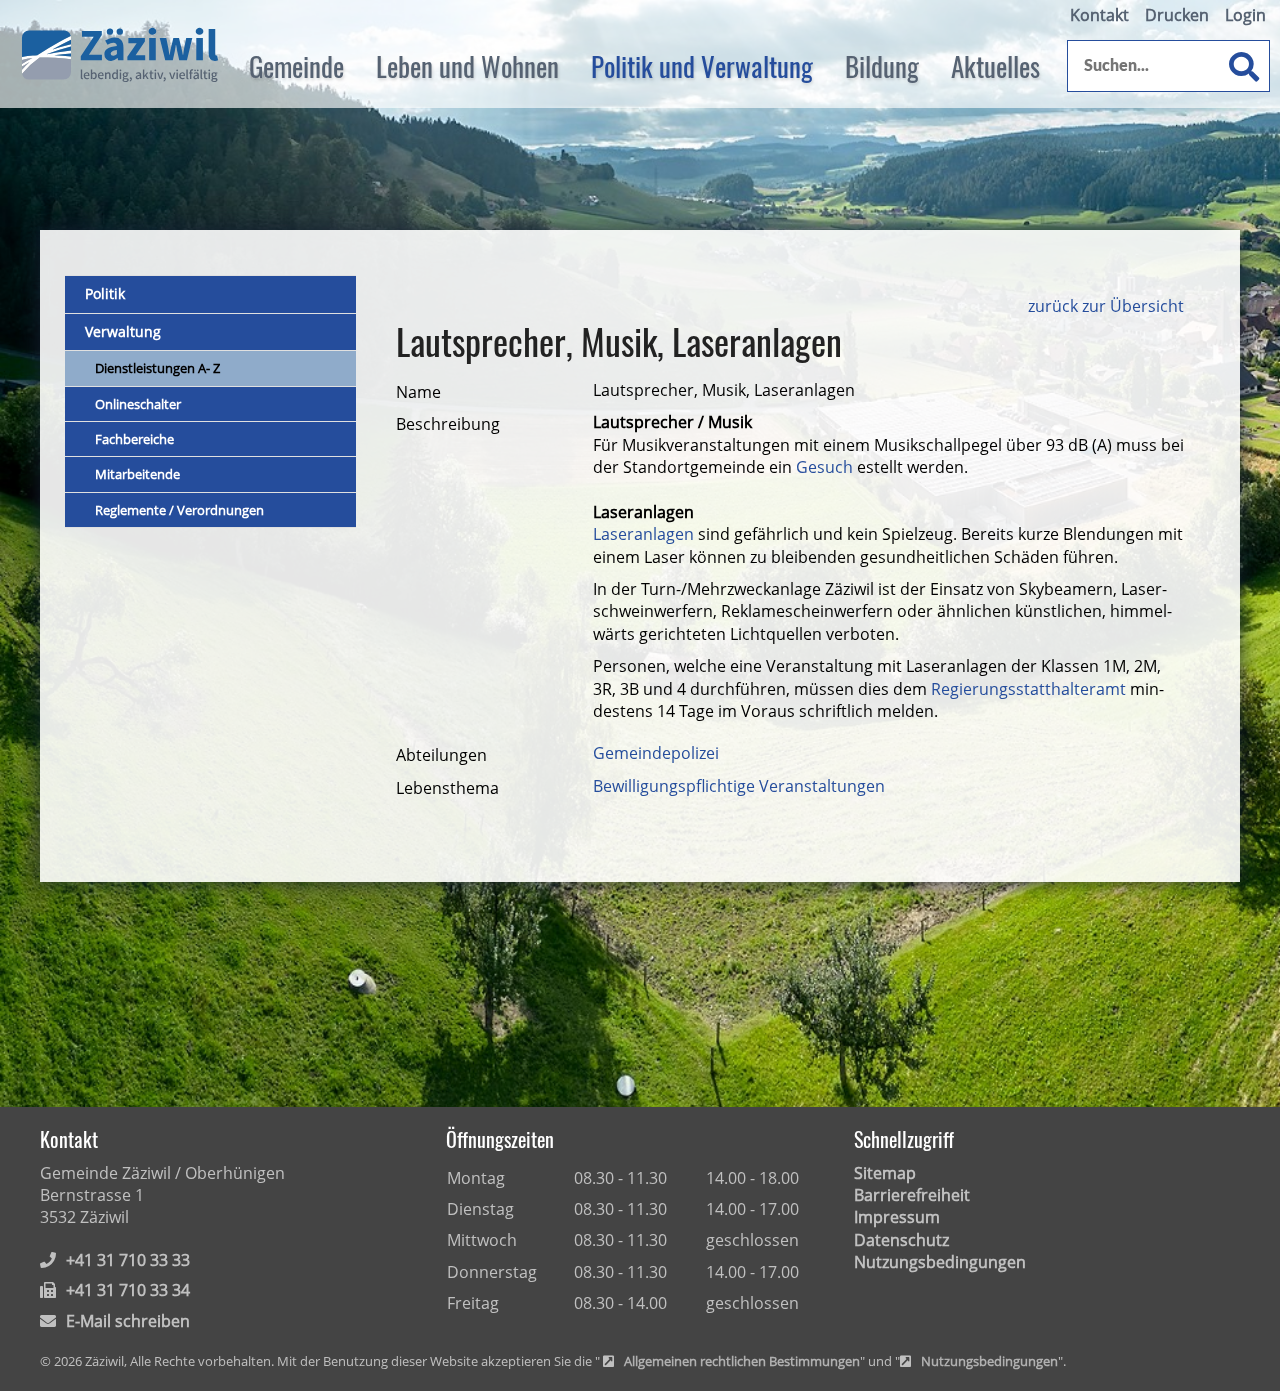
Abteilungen (441, 755)
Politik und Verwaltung (702, 66)
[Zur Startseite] (120, 55)
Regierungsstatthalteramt (1030, 689)
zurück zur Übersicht (1106, 306)
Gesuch (824, 467)
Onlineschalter (138, 404)
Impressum (897, 1217)
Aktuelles (995, 66)
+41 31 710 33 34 (128, 1290)
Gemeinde (296, 66)
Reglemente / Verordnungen (179, 510)
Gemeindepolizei (656, 753)
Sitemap (885, 1173)
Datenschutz (901, 1240)
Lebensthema (447, 788)
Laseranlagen (643, 534)
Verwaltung (123, 331)
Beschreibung (448, 424)
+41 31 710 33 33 (128, 1260)
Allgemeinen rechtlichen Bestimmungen (742, 1362)
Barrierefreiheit (912, 1195)
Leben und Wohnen (467, 66)
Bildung (882, 66)
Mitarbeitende (137, 474)
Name (418, 392)
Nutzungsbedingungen (940, 1262)
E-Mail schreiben (128, 1321)
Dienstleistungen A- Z (157, 368)
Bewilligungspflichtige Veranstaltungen (739, 786)
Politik (105, 293)
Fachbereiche (134, 439)
